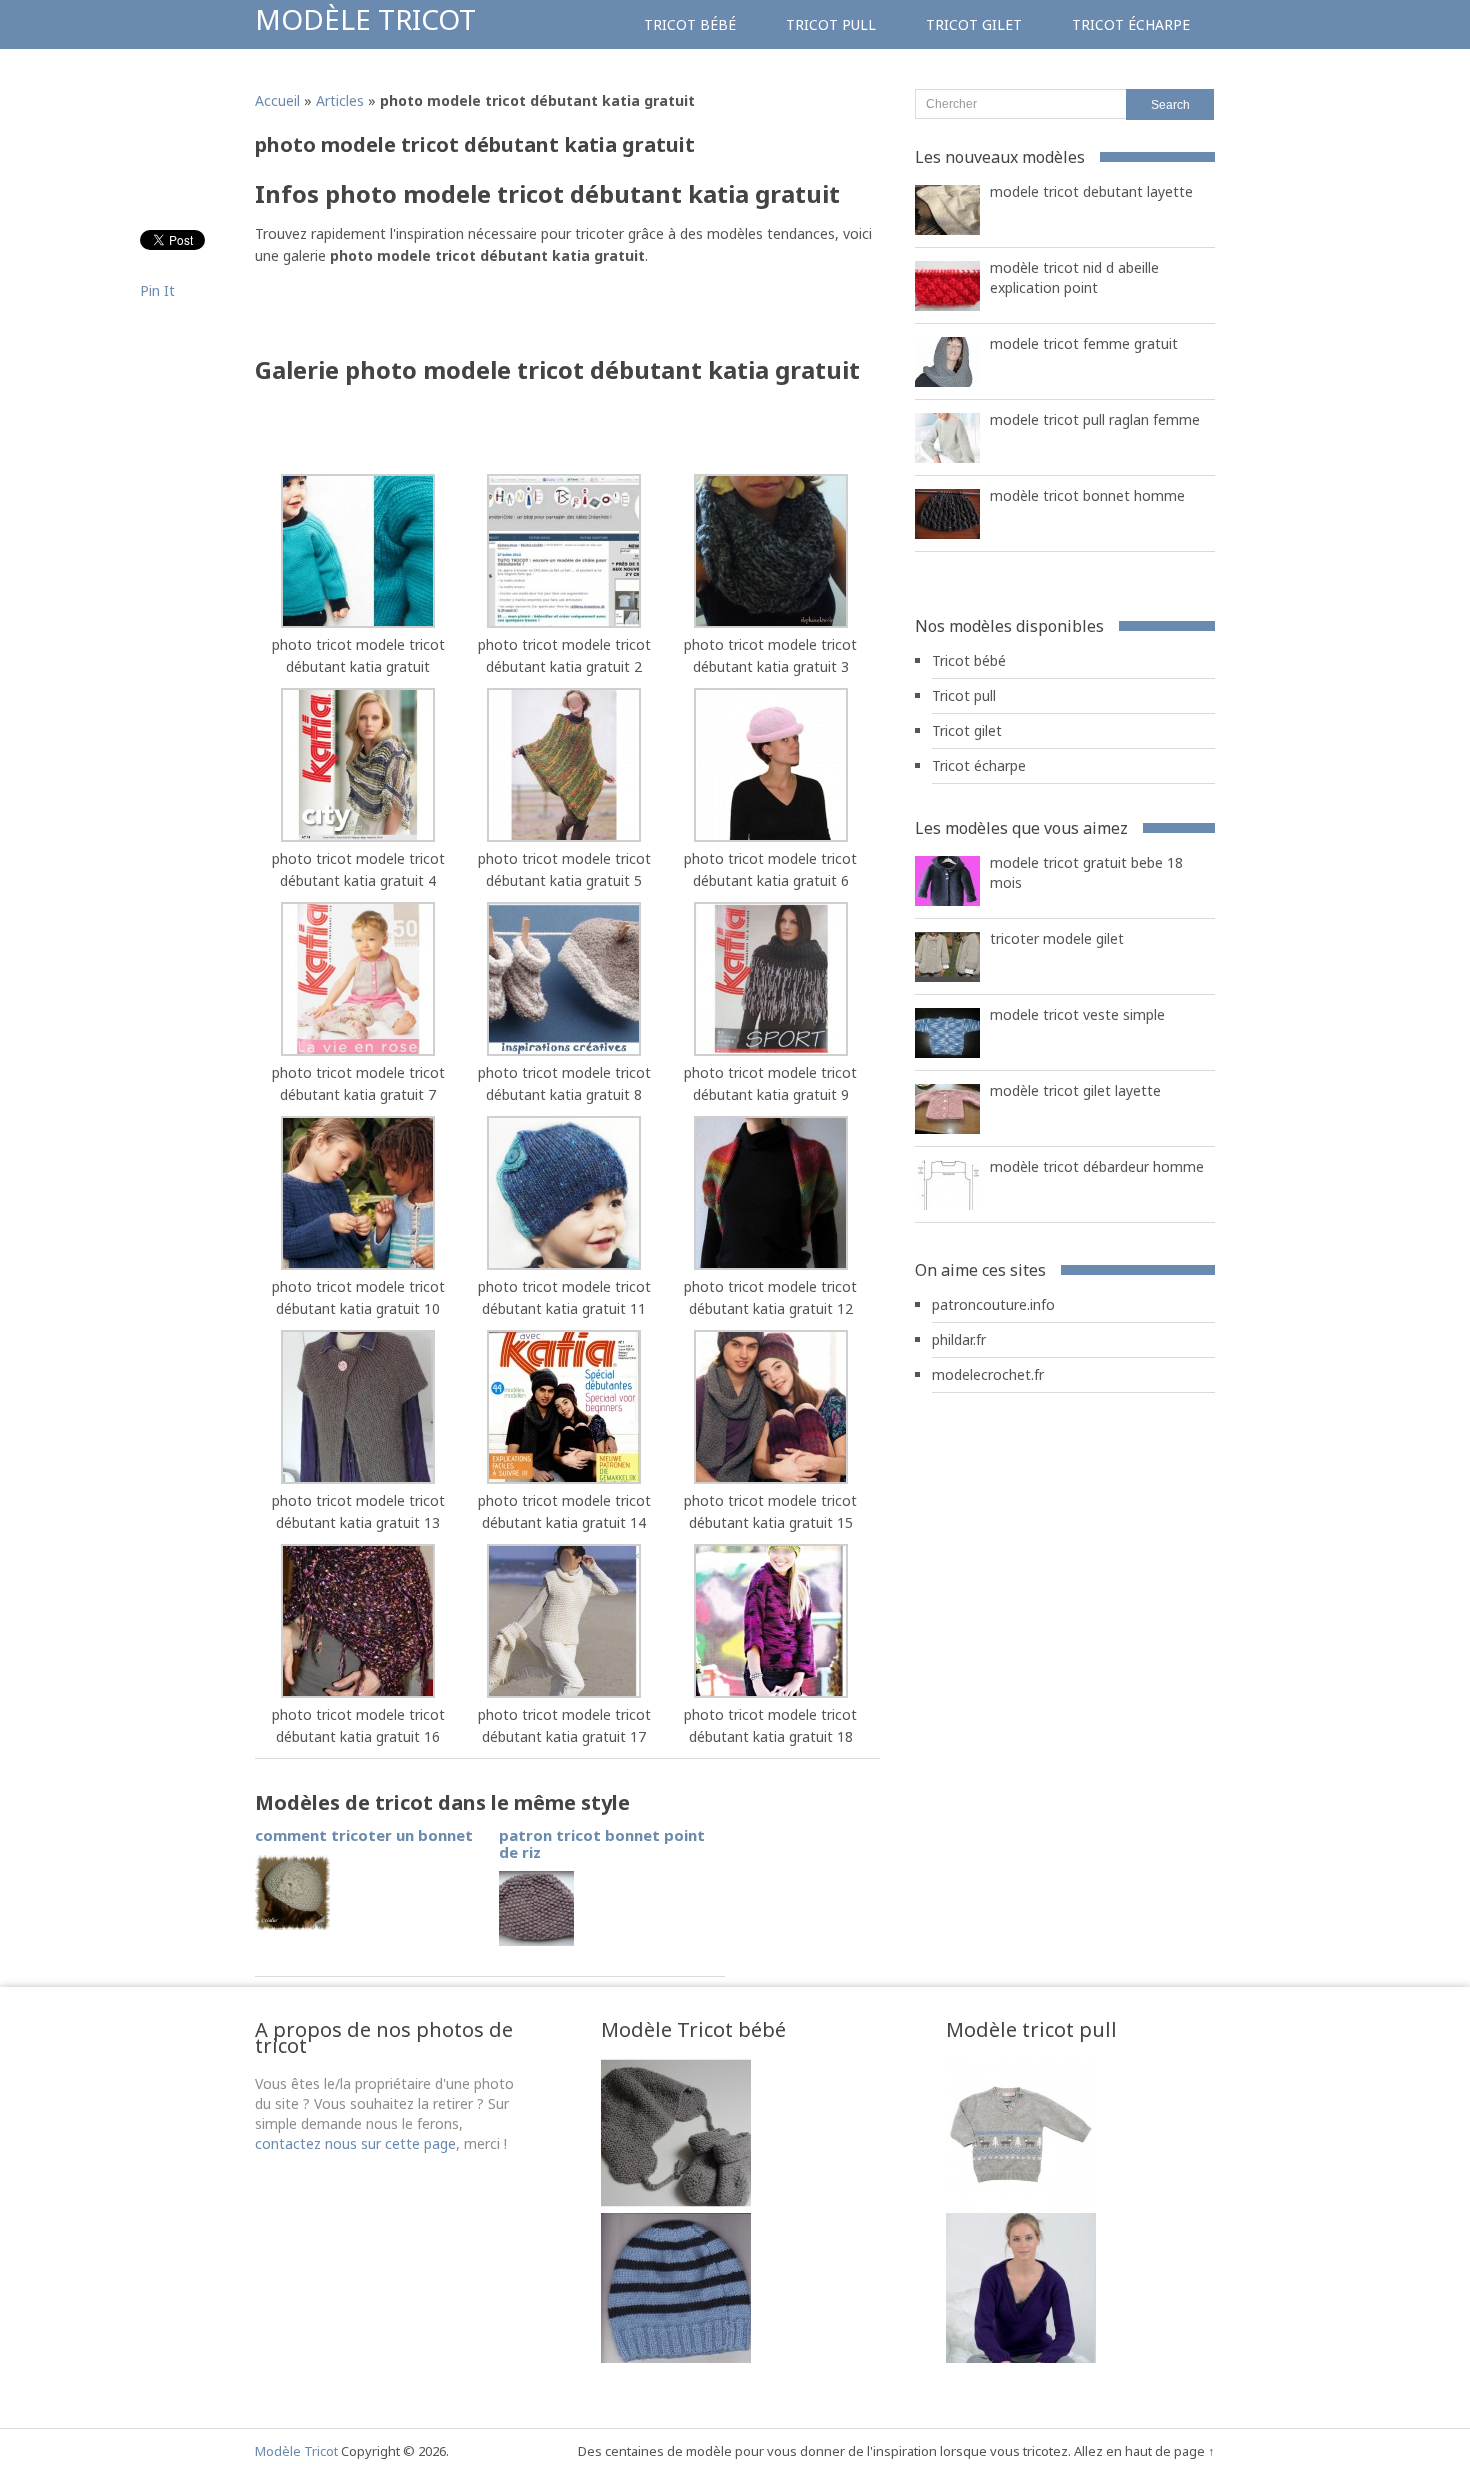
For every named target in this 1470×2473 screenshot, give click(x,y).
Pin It (157, 290)
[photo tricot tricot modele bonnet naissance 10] (676, 2202)
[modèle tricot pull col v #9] (1021, 2357)
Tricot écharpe (1131, 24)
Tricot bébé (690, 24)
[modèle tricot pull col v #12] (1021, 2202)
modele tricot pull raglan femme (1095, 419)
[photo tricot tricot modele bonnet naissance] (676, 2357)
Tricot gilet (974, 24)
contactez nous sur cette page (355, 2143)
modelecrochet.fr (988, 1374)
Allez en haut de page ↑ (1144, 2451)
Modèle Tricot (365, 19)
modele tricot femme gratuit (1084, 343)
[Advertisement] (489, 317)
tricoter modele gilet (1057, 938)
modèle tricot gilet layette (1075, 1090)
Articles (340, 100)
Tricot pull (831, 24)
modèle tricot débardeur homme (1097, 1166)
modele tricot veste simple (1077, 1014)
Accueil (277, 100)
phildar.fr (959, 1339)
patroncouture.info (993, 1304)
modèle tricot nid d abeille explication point (1074, 277)
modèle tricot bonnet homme (1087, 495)
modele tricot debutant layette (1091, 191)
